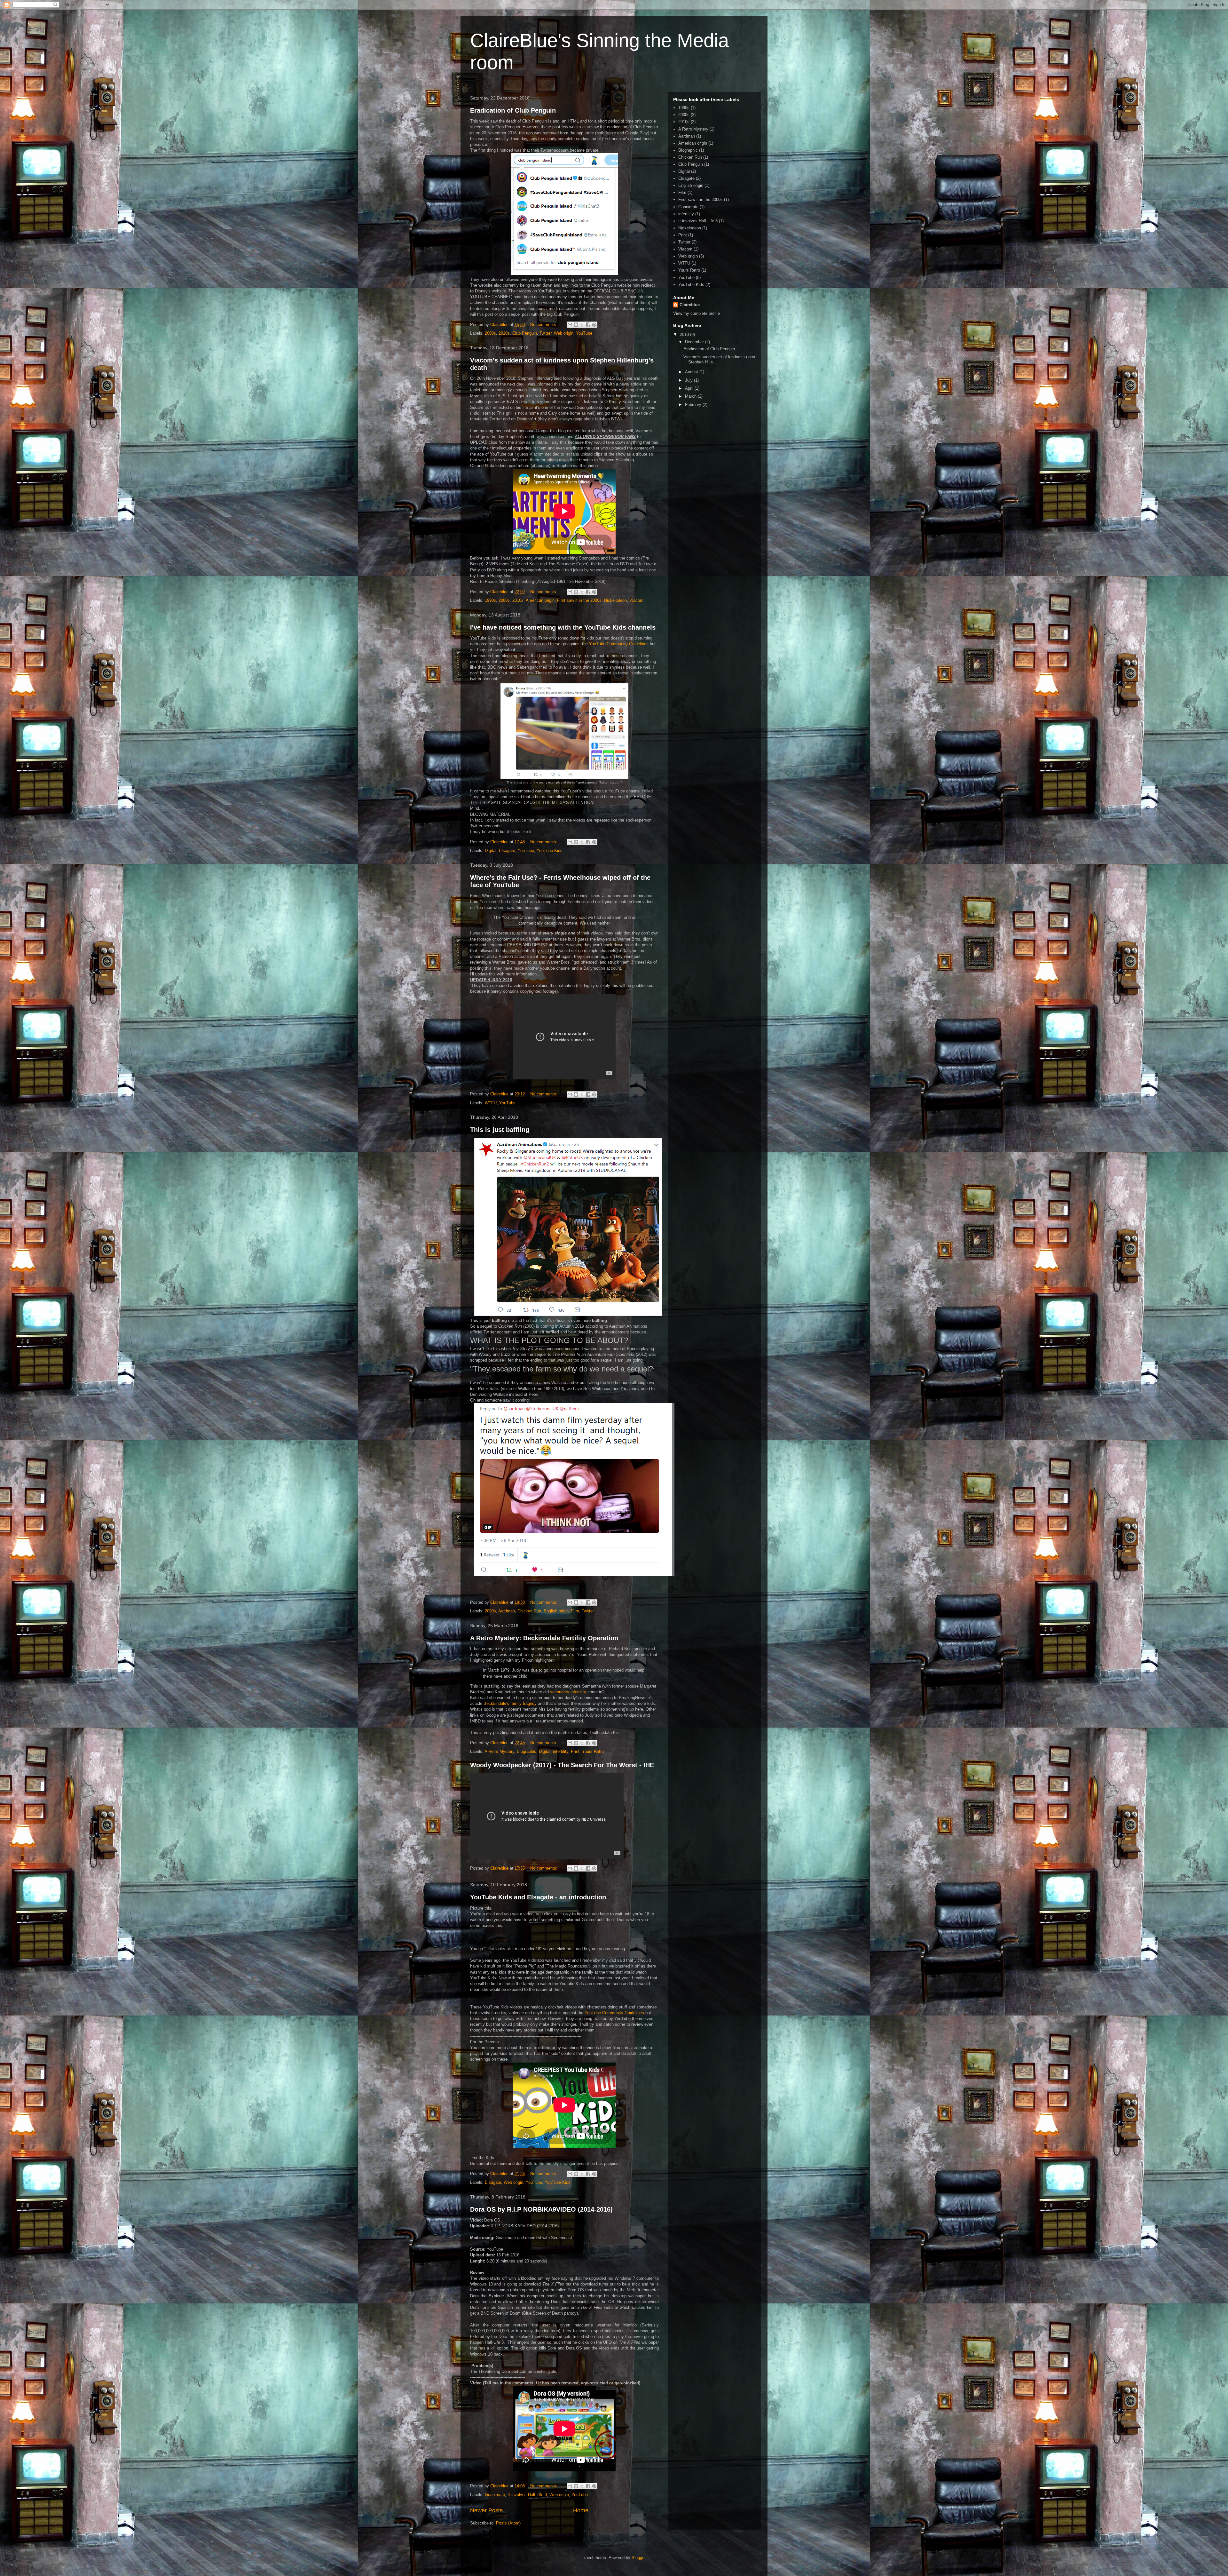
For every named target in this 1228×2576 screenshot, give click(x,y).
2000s (490, 333)
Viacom (636, 600)
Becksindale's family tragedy (510, 1703)
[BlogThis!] (576, 325)
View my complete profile (697, 313)
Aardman (507, 1611)
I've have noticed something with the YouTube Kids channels (563, 627)
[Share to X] (582, 325)
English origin (556, 1611)
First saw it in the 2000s (579, 600)
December (695, 342)
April (690, 388)
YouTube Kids (550, 851)
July (689, 380)
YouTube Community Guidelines (619, 644)
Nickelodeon (615, 600)
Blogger (638, 2558)
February (694, 405)
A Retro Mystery (499, 1751)
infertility (561, 1751)
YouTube (584, 333)
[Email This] (570, 325)
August (692, 372)
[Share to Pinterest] (594, 325)
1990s (490, 600)
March (691, 396)
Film (575, 1611)
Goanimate (495, 2495)
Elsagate (507, 851)
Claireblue (690, 305)
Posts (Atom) (508, 2523)
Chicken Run (529, 1611)
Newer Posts (486, 2510)
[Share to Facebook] (588, 325)
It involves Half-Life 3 (527, 2495)
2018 (685, 334)
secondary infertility (568, 1692)
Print (575, 1751)
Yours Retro (593, 1751)
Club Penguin (525, 333)
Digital (491, 851)
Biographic (527, 1751)
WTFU (491, 1103)
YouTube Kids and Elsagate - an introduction (538, 1897)
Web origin (564, 333)
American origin (540, 600)
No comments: (544, 325)
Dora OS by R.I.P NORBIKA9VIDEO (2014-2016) (541, 2209)
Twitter (545, 333)
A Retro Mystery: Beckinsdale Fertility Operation (544, 1638)
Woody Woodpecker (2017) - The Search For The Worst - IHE (562, 1765)
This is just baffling (500, 1130)
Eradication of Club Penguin (513, 110)
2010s (504, 333)
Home (581, 2510)
